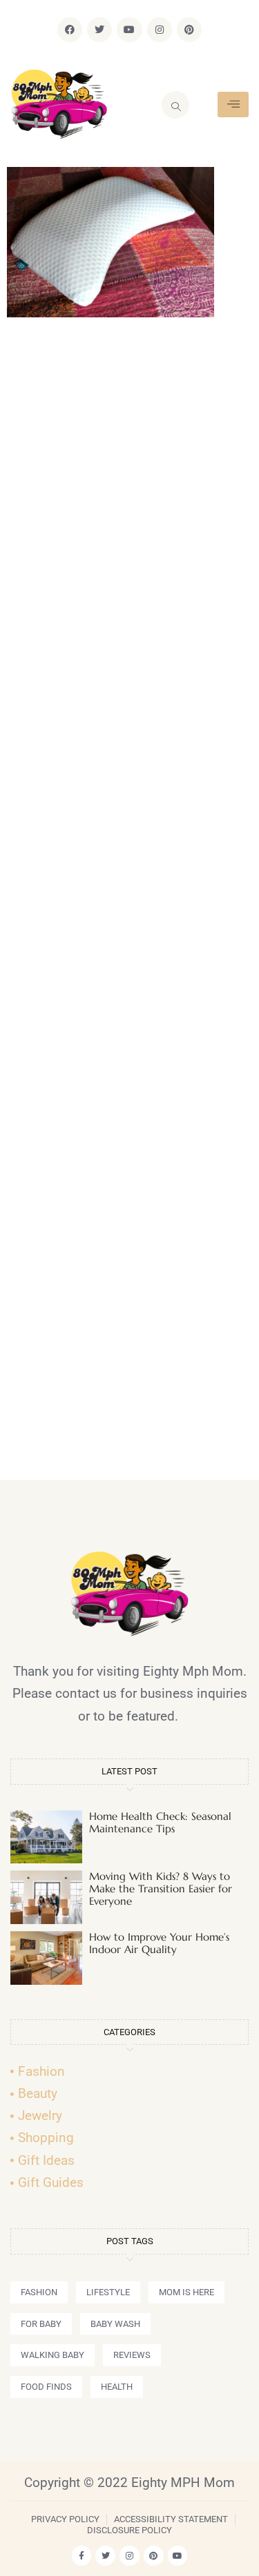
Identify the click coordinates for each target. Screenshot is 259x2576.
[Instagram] (160, 30)
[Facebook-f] (82, 2556)
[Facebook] (70, 30)
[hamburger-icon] (233, 105)
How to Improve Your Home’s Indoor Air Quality (159, 1943)
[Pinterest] (189, 30)
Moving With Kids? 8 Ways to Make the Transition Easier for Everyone (161, 1889)
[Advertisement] (129, 905)
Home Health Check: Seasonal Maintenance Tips (160, 1822)
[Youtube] (129, 30)
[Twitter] (99, 30)
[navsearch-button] (175, 105)
